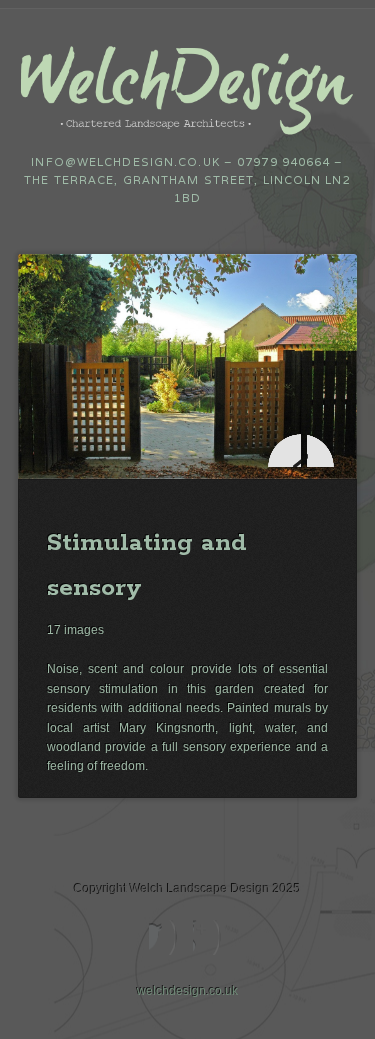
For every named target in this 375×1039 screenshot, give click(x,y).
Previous (284, 450)
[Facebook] (165, 937)
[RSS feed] (209, 937)
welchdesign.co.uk (187, 991)
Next (323, 450)
